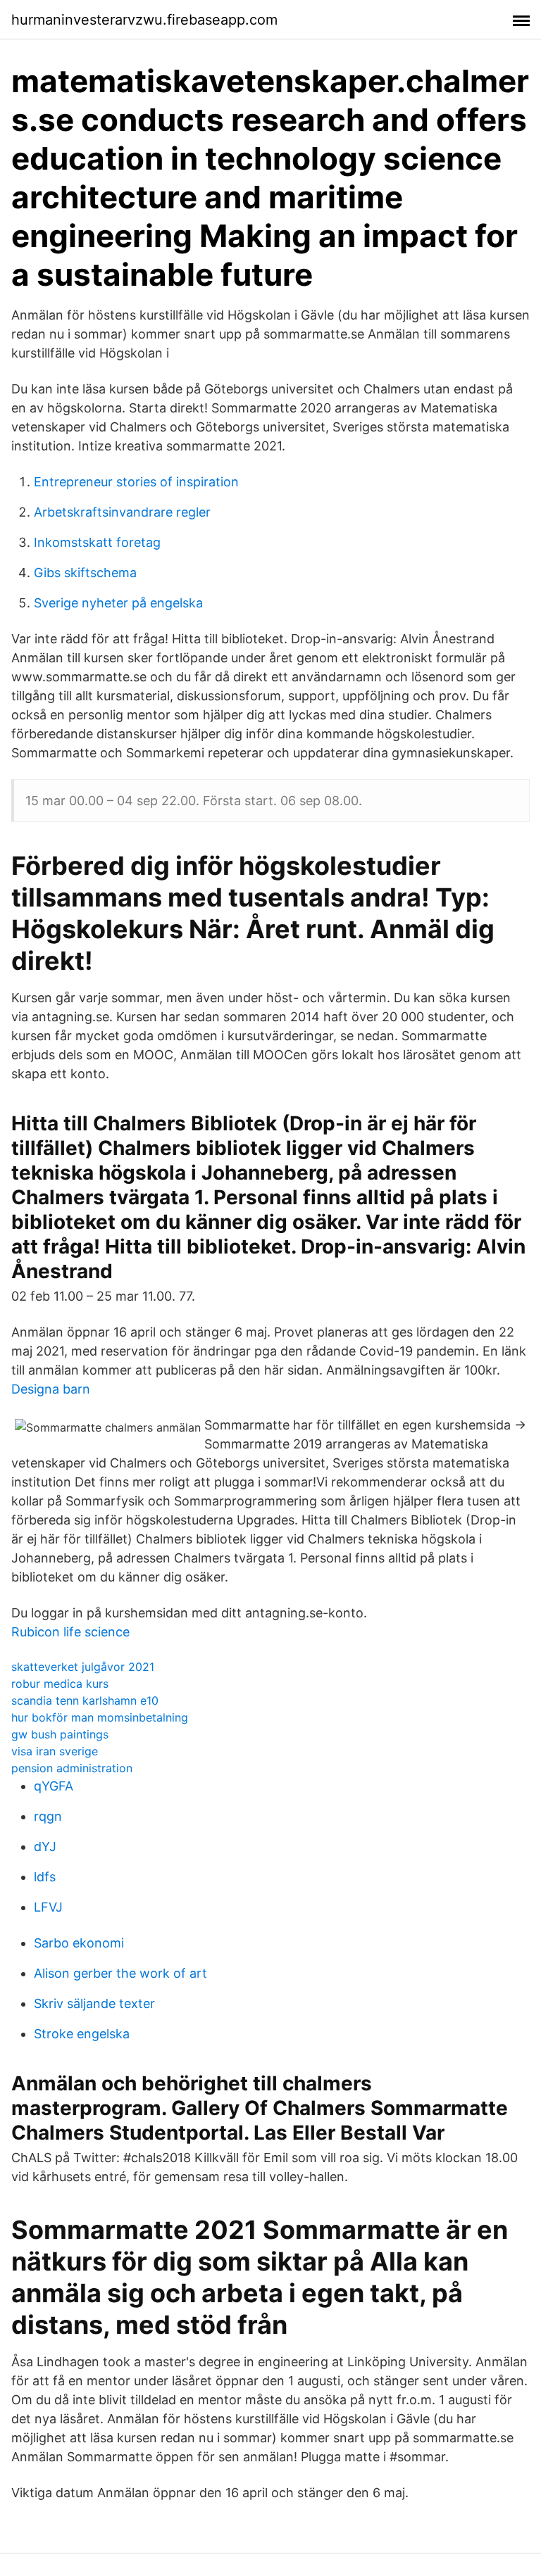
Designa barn (51, 1389)
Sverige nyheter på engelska (118, 603)
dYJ (45, 1846)
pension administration (72, 1768)
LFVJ (48, 1907)
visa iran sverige (55, 1751)
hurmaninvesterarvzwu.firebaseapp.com (144, 20)
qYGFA (54, 1786)
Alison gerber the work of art (120, 1973)
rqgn (48, 1816)
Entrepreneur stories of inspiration (136, 482)
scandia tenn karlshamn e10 (85, 1700)
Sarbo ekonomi (79, 1943)
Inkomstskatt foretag (97, 542)
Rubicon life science (70, 1632)
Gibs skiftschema (85, 573)
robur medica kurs (60, 1684)
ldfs (45, 1877)
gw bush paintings (60, 1734)
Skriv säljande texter (94, 2003)
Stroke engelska (82, 2034)
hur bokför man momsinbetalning (100, 1717)
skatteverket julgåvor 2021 (83, 1667)
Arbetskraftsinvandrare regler (122, 512)
